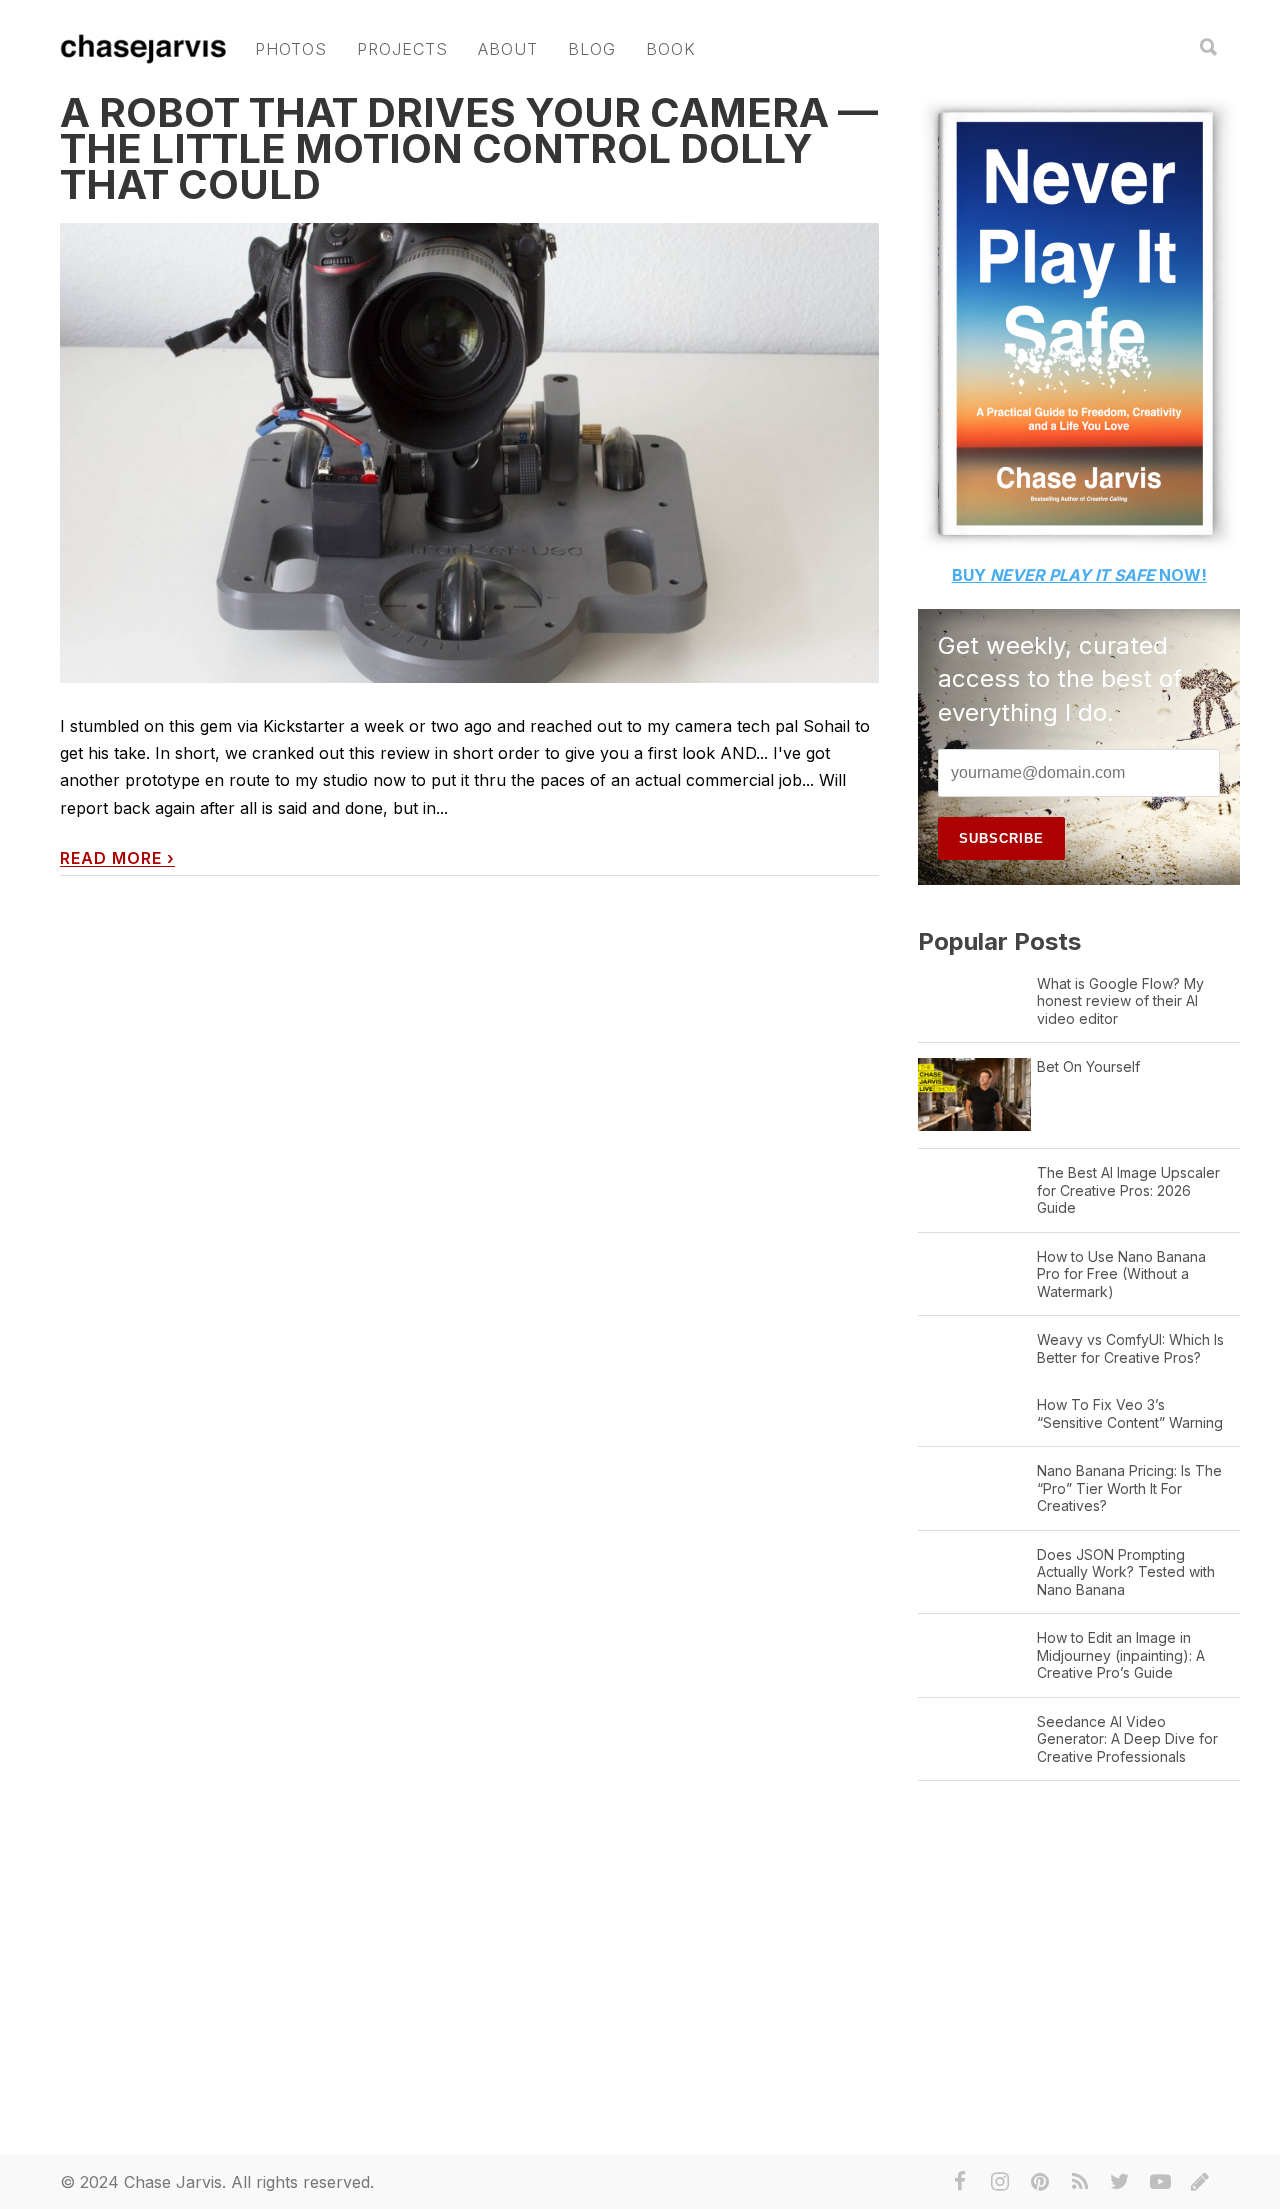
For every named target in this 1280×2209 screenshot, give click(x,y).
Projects (402, 49)
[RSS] (1080, 2182)
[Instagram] (1000, 2182)
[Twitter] (1120, 2182)
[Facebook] (960, 2182)
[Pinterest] (1040, 2182)
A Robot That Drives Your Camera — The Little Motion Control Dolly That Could (469, 148)
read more (117, 858)
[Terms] (1200, 2182)
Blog (592, 49)
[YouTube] (1160, 2182)
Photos (291, 49)
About (508, 49)
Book (671, 49)
